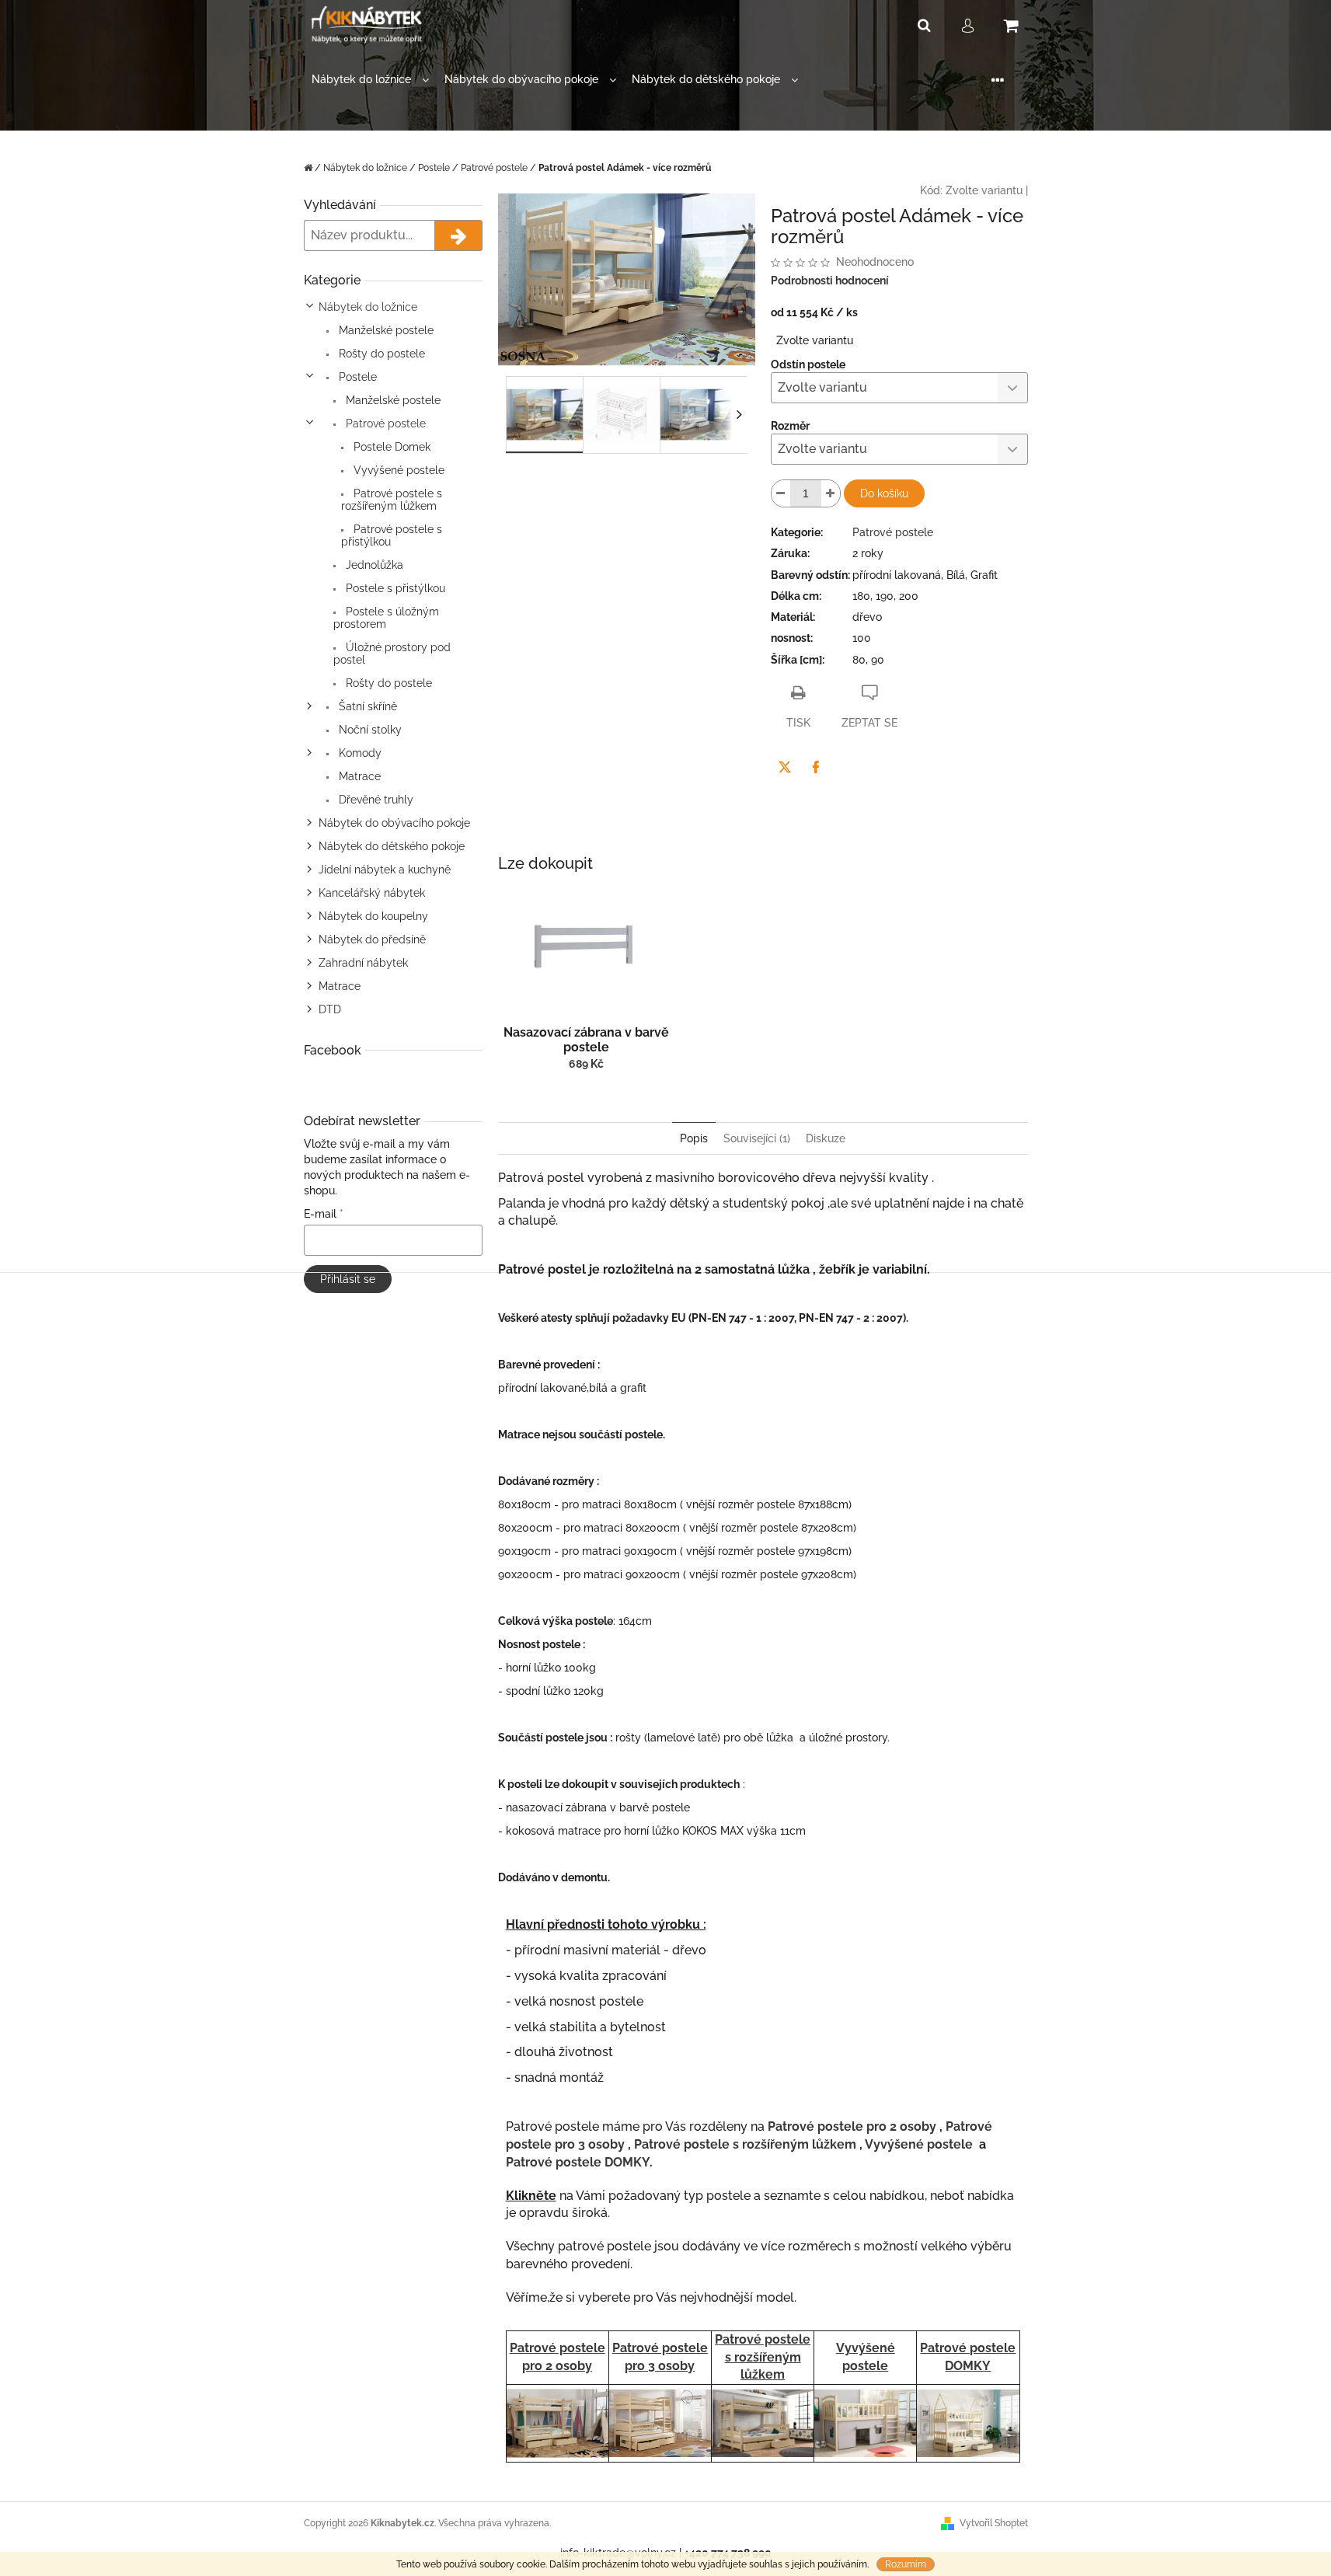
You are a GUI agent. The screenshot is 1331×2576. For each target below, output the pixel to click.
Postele (356, 377)
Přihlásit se (348, 1279)
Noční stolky (369, 730)
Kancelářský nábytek (372, 893)
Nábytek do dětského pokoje (392, 846)
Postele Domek (390, 447)
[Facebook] (816, 767)
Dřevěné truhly (375, 800)
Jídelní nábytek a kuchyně (385, 870)
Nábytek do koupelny (373, 916)
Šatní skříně (366, 706)
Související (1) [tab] (757, 1138)
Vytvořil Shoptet (994, 2523)
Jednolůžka (373, 565)
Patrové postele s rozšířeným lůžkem (392, 500)
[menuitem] (370, 80)
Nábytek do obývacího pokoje (394, 823)
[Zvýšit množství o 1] (831, 493)
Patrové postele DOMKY (578, 2162)
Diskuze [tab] (826, 1138)
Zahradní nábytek (363, 963)
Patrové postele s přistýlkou (392, 535)
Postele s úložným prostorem (386, 618)
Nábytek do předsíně (372, 939)
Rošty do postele (380, 354)
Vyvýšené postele (397, 470)
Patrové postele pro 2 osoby (852, 2126)
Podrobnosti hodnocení (830, 281)
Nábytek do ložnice (368, 307)
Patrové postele (384, 424)
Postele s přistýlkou (394, 588)
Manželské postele (385, 330)
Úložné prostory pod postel (392, 654)
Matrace (358, 776)
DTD (330, 1009)
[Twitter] (785, 767)
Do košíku (884, 493)
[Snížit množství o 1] (781, 493)
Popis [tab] (694, 1138)
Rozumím (906, 2564)
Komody (359, 753)
